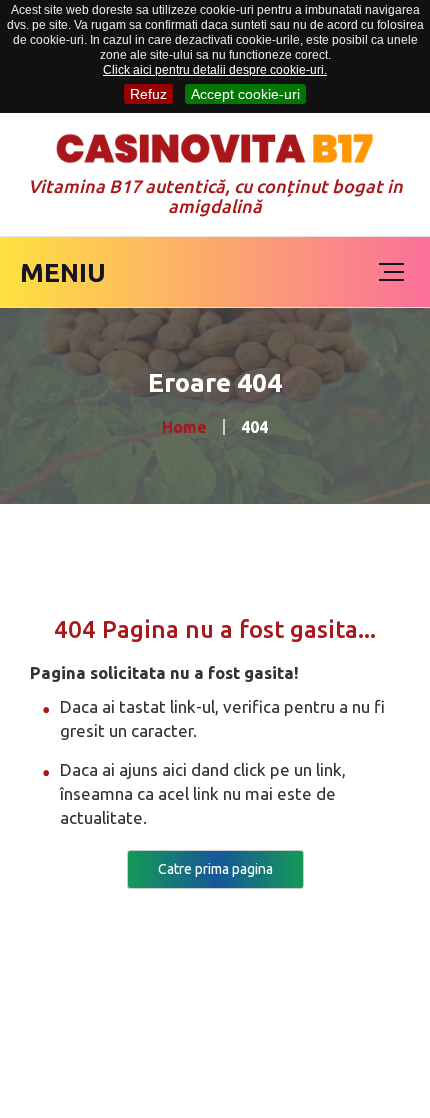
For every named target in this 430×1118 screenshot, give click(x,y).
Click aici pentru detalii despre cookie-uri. (215, 70)
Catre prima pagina (215, 869)
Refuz (148, 94)
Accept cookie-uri (245, 94)
